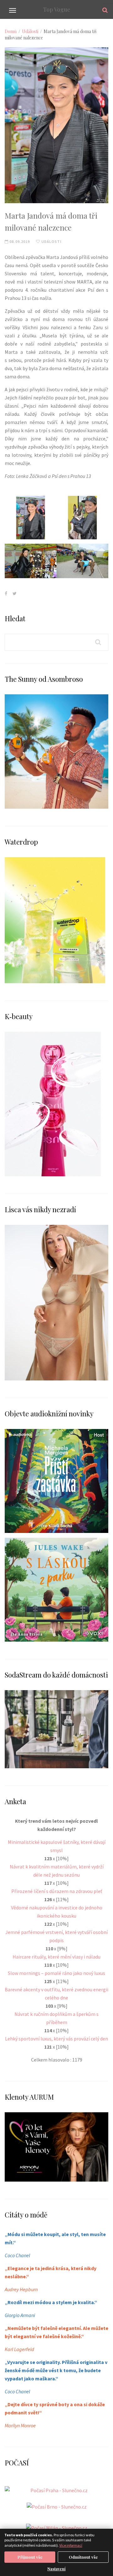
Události (30, 31)
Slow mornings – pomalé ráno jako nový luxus (56, 1973)
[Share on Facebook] (6, 593)
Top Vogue (57, 9)
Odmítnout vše (83, 2557)
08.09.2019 (19, 241)
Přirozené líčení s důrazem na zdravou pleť (57, 1891)
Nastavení (56, 2569)
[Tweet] (15, 593)
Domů (11, 31)
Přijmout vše (30, 2557)
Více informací (71, 2545)
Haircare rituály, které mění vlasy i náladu (56, 1957)
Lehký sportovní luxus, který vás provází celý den (56, 2039)
